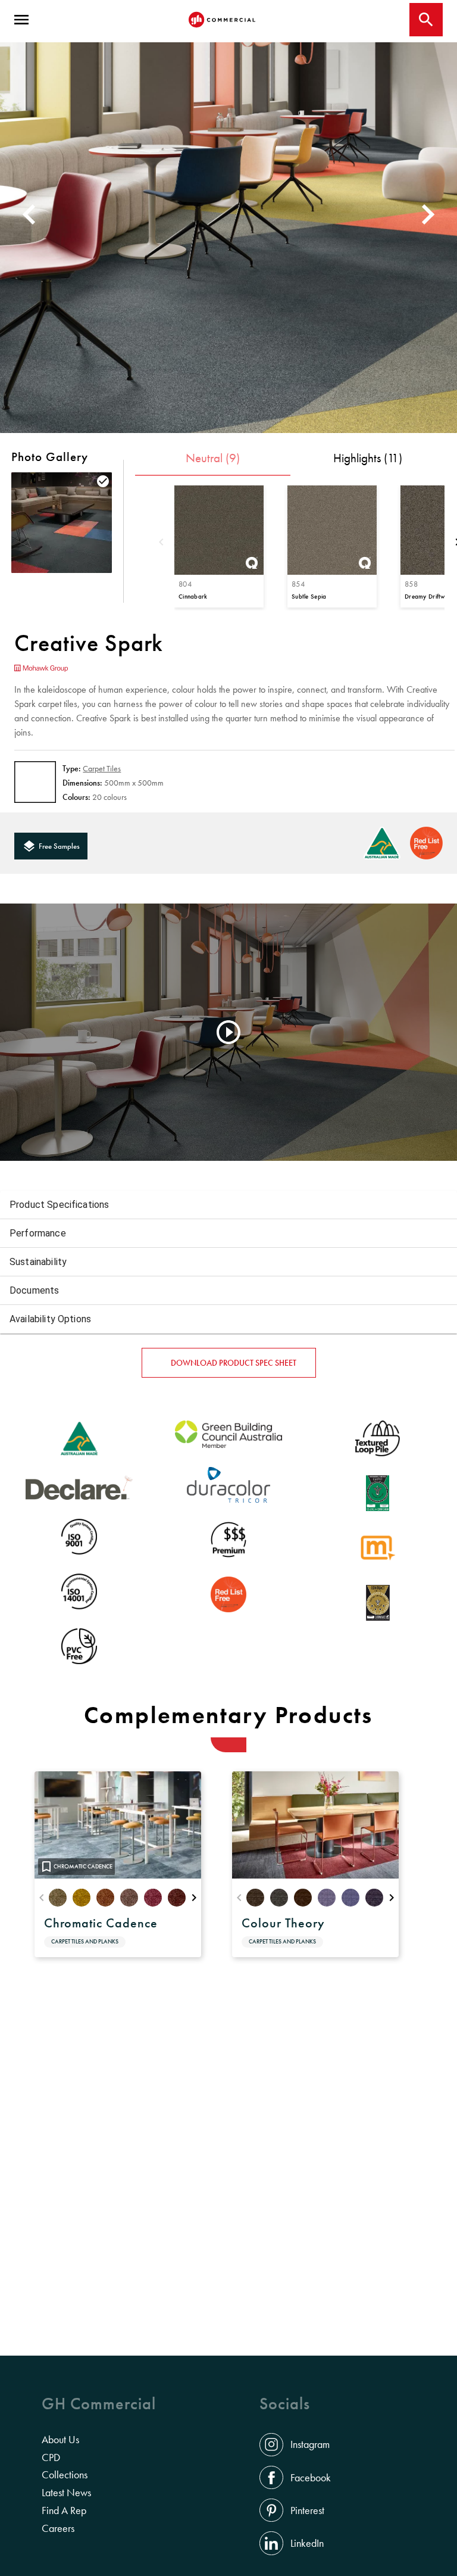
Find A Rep (64, 2510)
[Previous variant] (161, 543)
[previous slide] (27, 214)
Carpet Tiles (102, 768)
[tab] (213, 462)
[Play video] (228, 1032)
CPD (51, 2457)
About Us (60, 2440)
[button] (228, 1205)
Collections (65, 2475)
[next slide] (430, 214)
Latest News (66, 2493)
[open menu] (21, 20)
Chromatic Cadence (101, 1923)
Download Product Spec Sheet (234, 1363)
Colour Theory (283, 1923)
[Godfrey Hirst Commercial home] (222, 20)
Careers (58, 2528)
